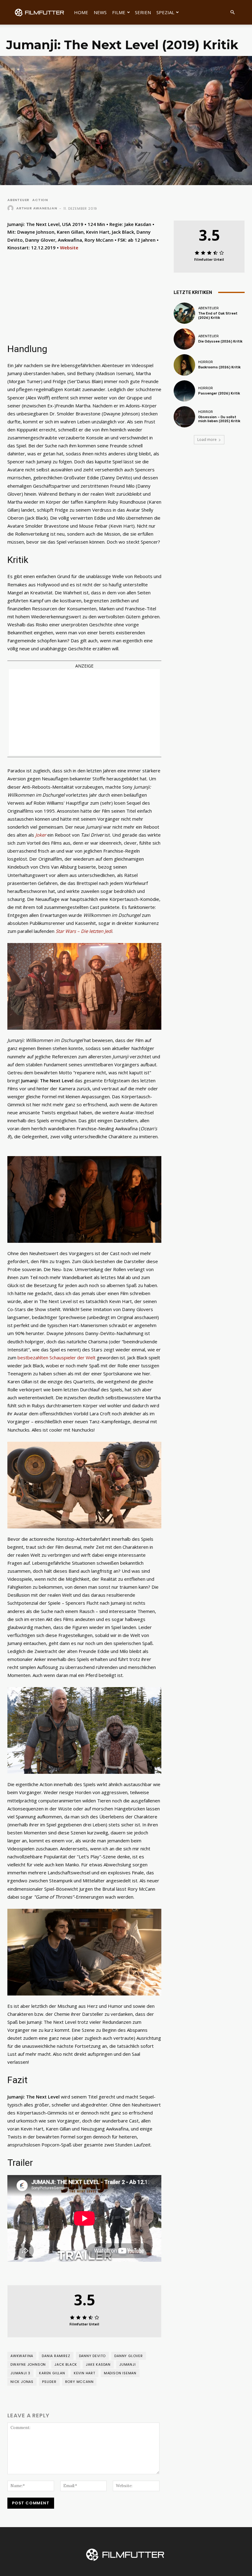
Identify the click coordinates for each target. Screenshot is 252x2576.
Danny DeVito (93, 2356)
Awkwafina (22, 2356)
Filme (119, 12)
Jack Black (66, 2364)
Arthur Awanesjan (37, 208)
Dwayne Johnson (28, 2364)
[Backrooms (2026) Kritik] (184, 365)
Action (40, 200)
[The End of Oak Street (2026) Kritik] (184, 313)
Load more (207, 440)
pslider (49, 2382)
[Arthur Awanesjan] (11, 208)
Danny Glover (129, 2356)
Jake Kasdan (98, 2364)
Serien (143, 12)
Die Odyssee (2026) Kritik (220, 341)
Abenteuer (18, 200)
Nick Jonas (22, 2382)
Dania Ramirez (56, 2356)
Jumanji (128, 2364)
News (100, 12)
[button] (232, 12)
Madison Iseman (120, 2373)
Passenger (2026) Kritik (219, 393)
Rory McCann (79, 2382)
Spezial (165, 12)
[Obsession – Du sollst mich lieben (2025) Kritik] (184, 417)
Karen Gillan (52, 2373)
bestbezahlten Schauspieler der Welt (57, 1357)
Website (69, 248)
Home (81, 12)
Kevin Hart (85, 2373)
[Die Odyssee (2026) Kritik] (184, 339)
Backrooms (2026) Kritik (219, 367)
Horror (206, 362)
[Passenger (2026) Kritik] (184, 391)
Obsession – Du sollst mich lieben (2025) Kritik (219, 419)
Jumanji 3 (20, 2373)
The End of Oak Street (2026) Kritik (218, 315)
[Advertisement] (84, 712)
